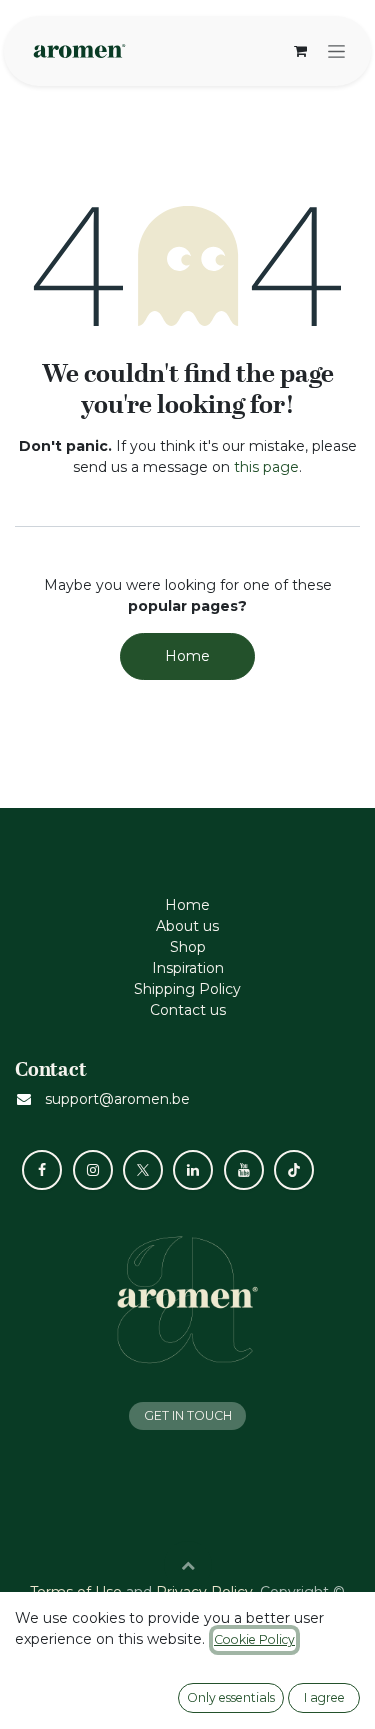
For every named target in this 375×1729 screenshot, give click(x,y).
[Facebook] (42, 1170)
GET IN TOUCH (188, 1415)
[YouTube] (244, 1170)
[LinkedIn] (193, 1170)
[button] (188, 1565)
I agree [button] (324, 1697)
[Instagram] (93, 1170)
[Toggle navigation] (336, 51)
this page (266, 467)
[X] (143, 1170)
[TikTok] (294, 1170)
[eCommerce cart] (300, 51)
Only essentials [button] (231, 1697)
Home (187, 656)
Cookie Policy (254, 1639)
